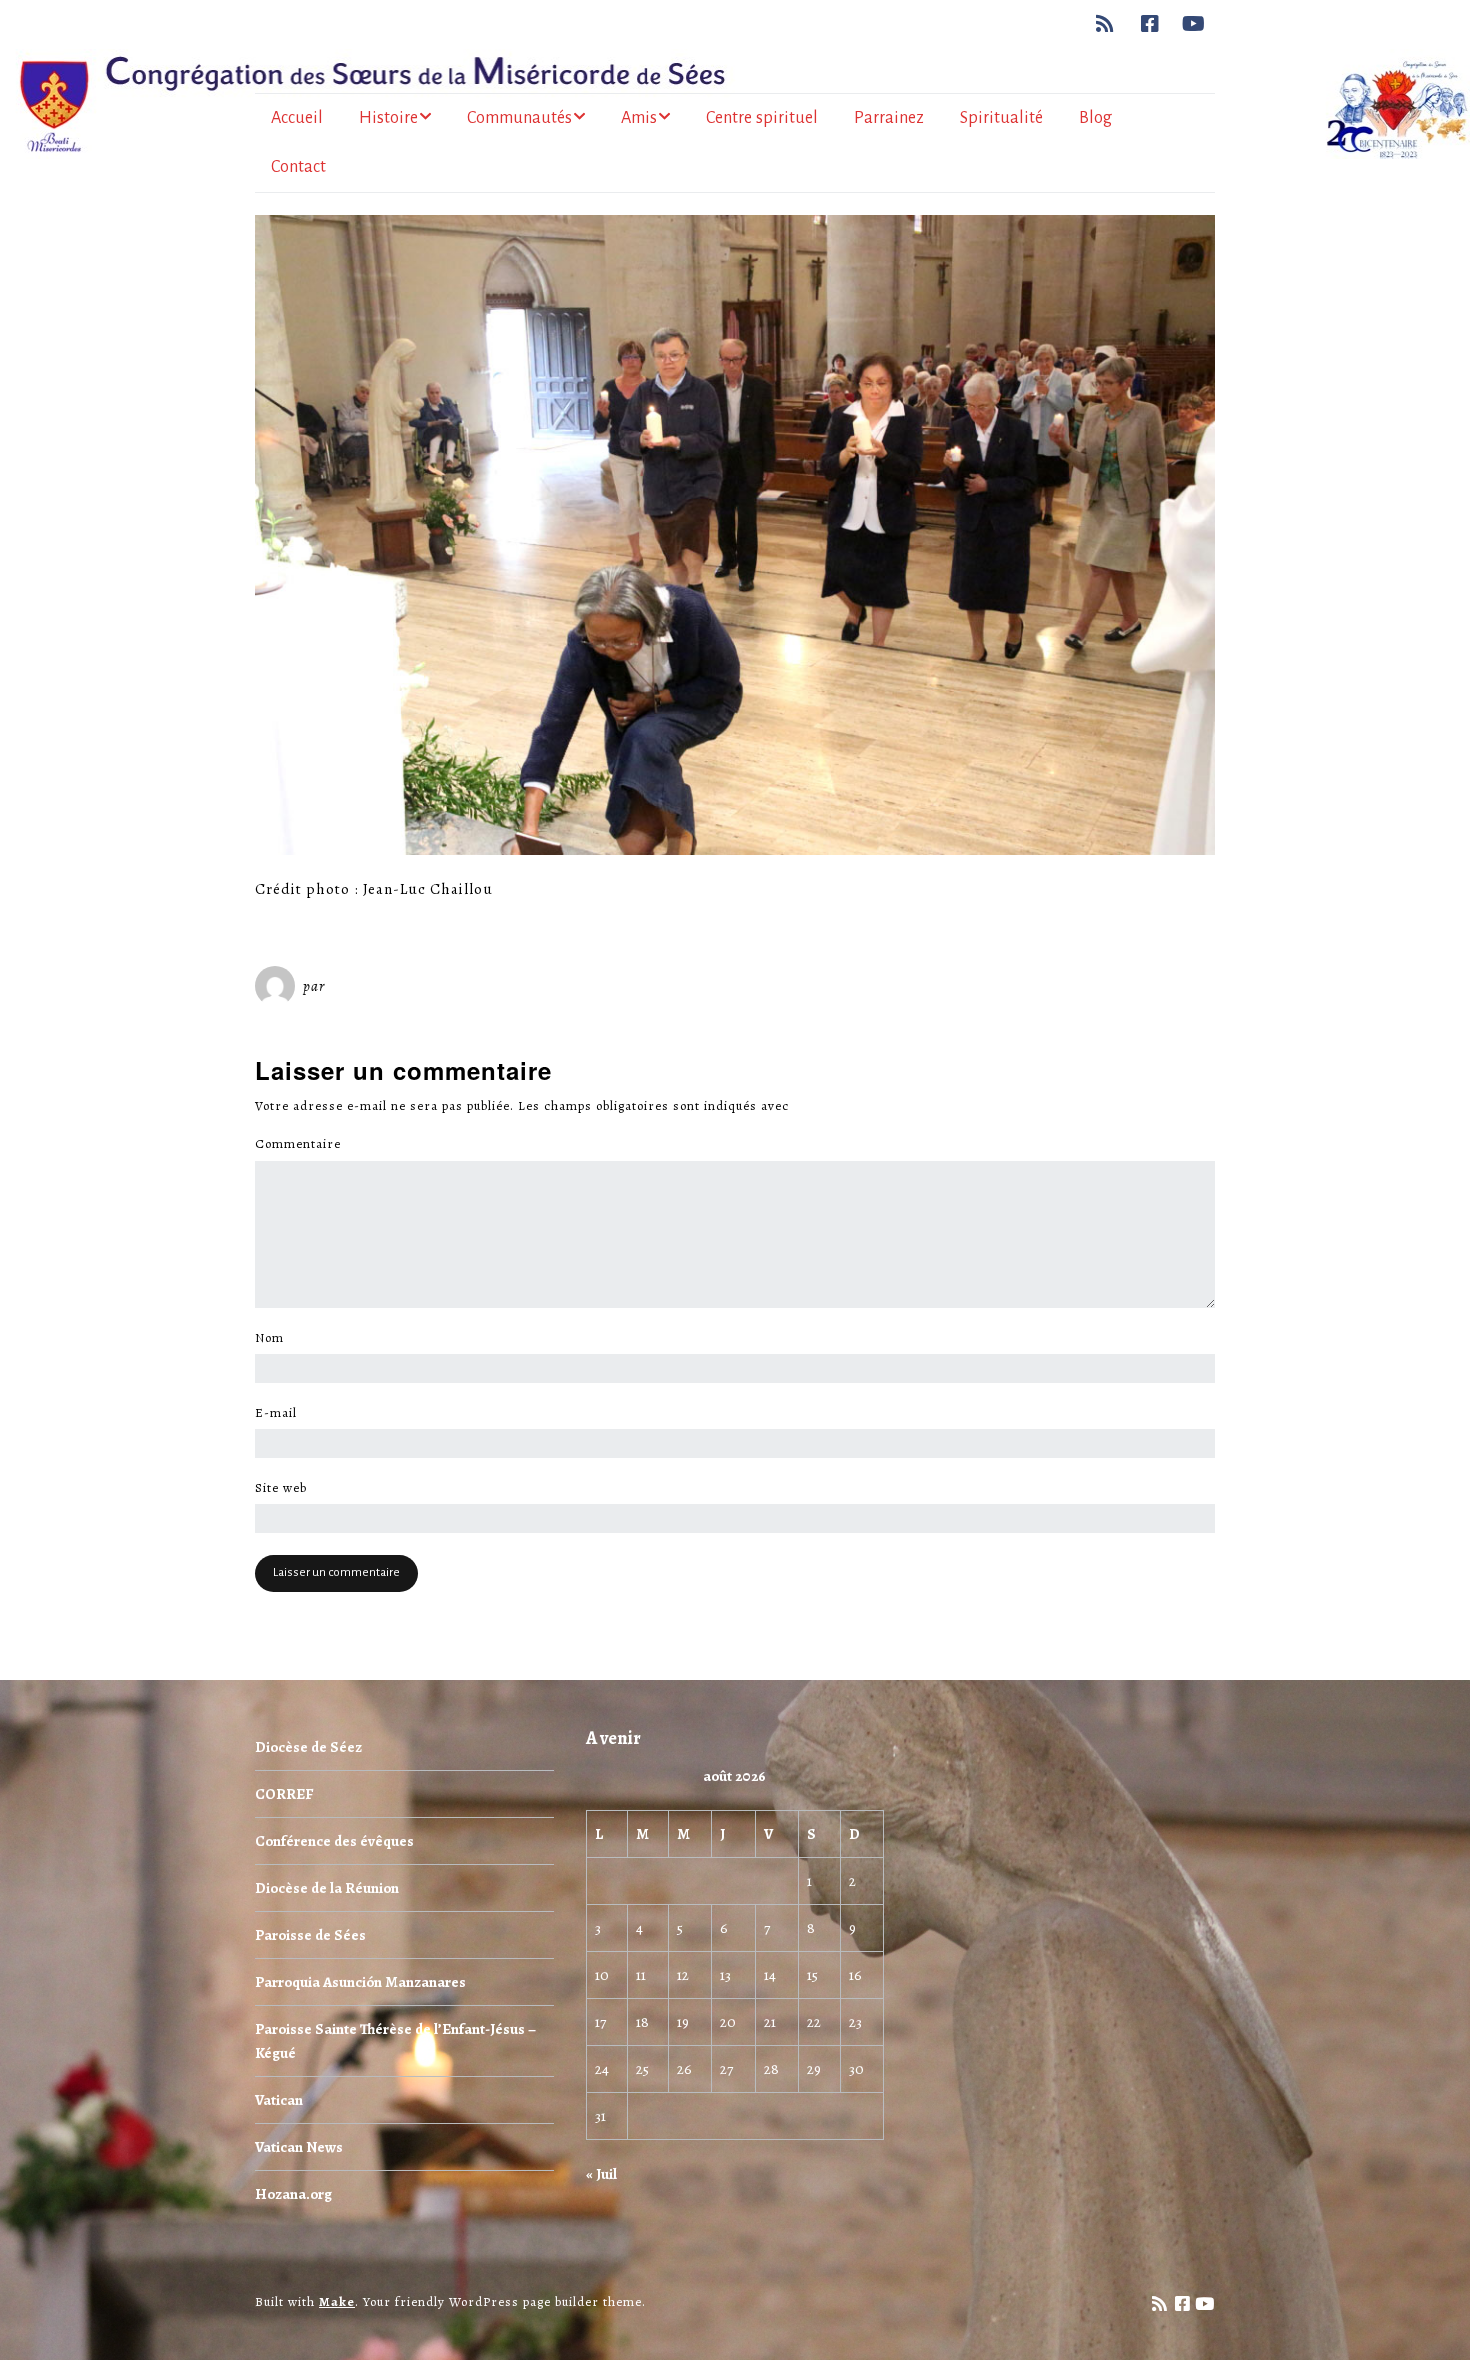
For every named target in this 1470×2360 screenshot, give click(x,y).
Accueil (297, 118)
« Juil (601, 2174)
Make (337, 2301)
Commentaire (303, 1144)
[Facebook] (1150, 24)
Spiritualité (1001, 118)
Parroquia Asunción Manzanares (360, 1982)
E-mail (281, 1413)
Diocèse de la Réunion (327, 1888)
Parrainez (889, 118)
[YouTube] (1194, 24)
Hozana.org (293, 2194)
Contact (298, 167)
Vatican (279, 2100)
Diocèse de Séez (308, 1747)
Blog (1095, 118)
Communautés (519, 118)
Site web (281, 1488)
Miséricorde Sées (394, 986)
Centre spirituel (762, 118)
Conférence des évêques (334, 1841)
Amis (639, 118)
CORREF (284, 1794)
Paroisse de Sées (310, 1935)
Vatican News (299, 2147)
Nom (275, 1338)
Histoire (388, 118)
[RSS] (1110, 24)
